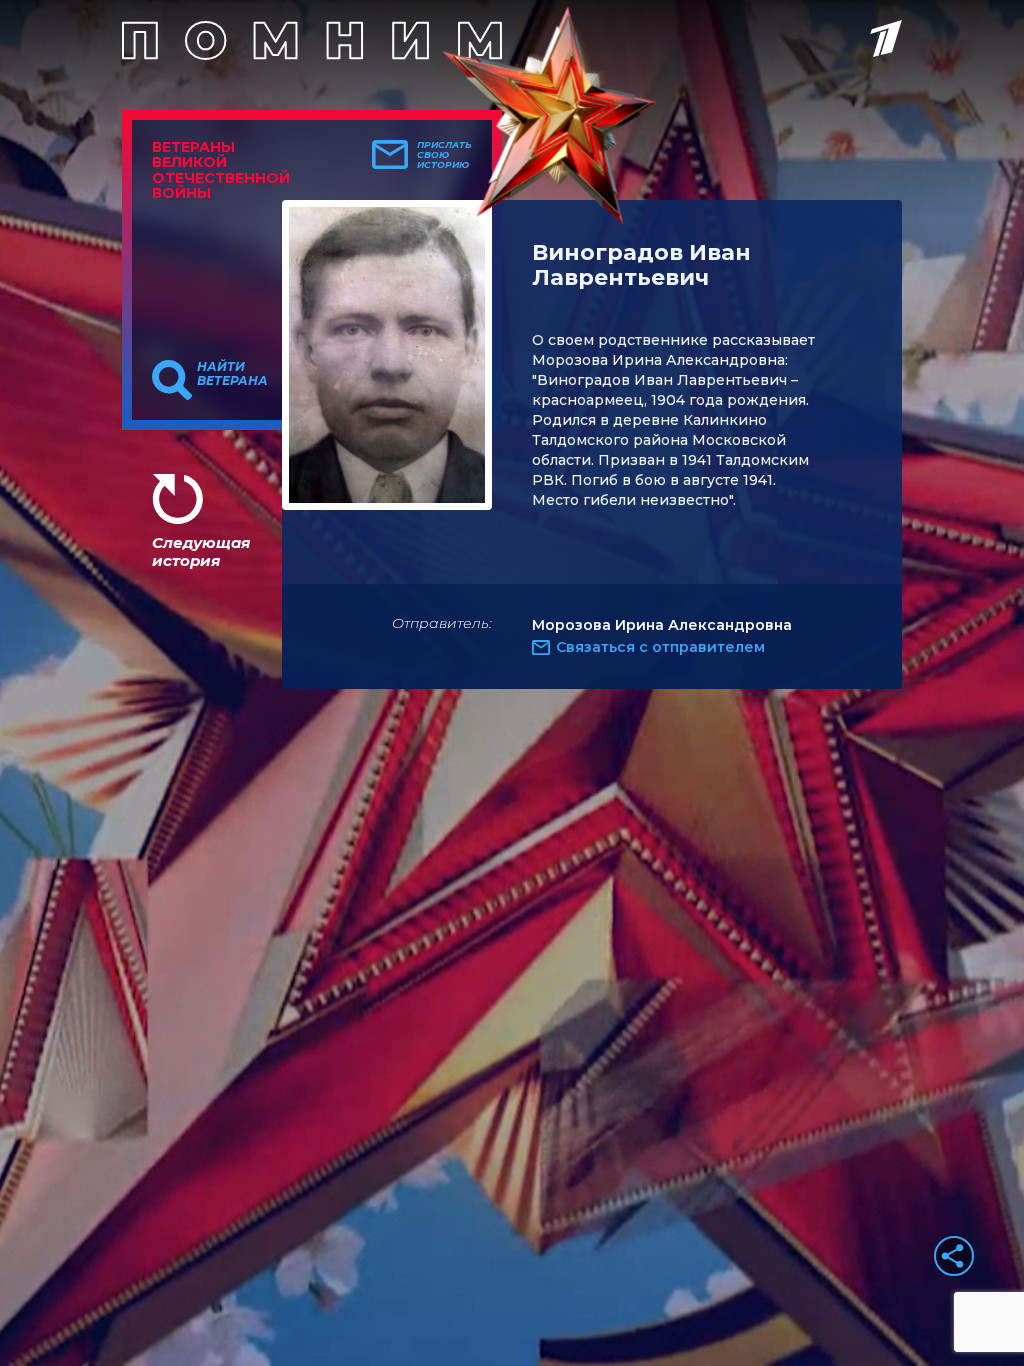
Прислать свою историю (444, 155)
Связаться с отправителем (660, 647)
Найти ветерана (232, 374)
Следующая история (201, 551)
